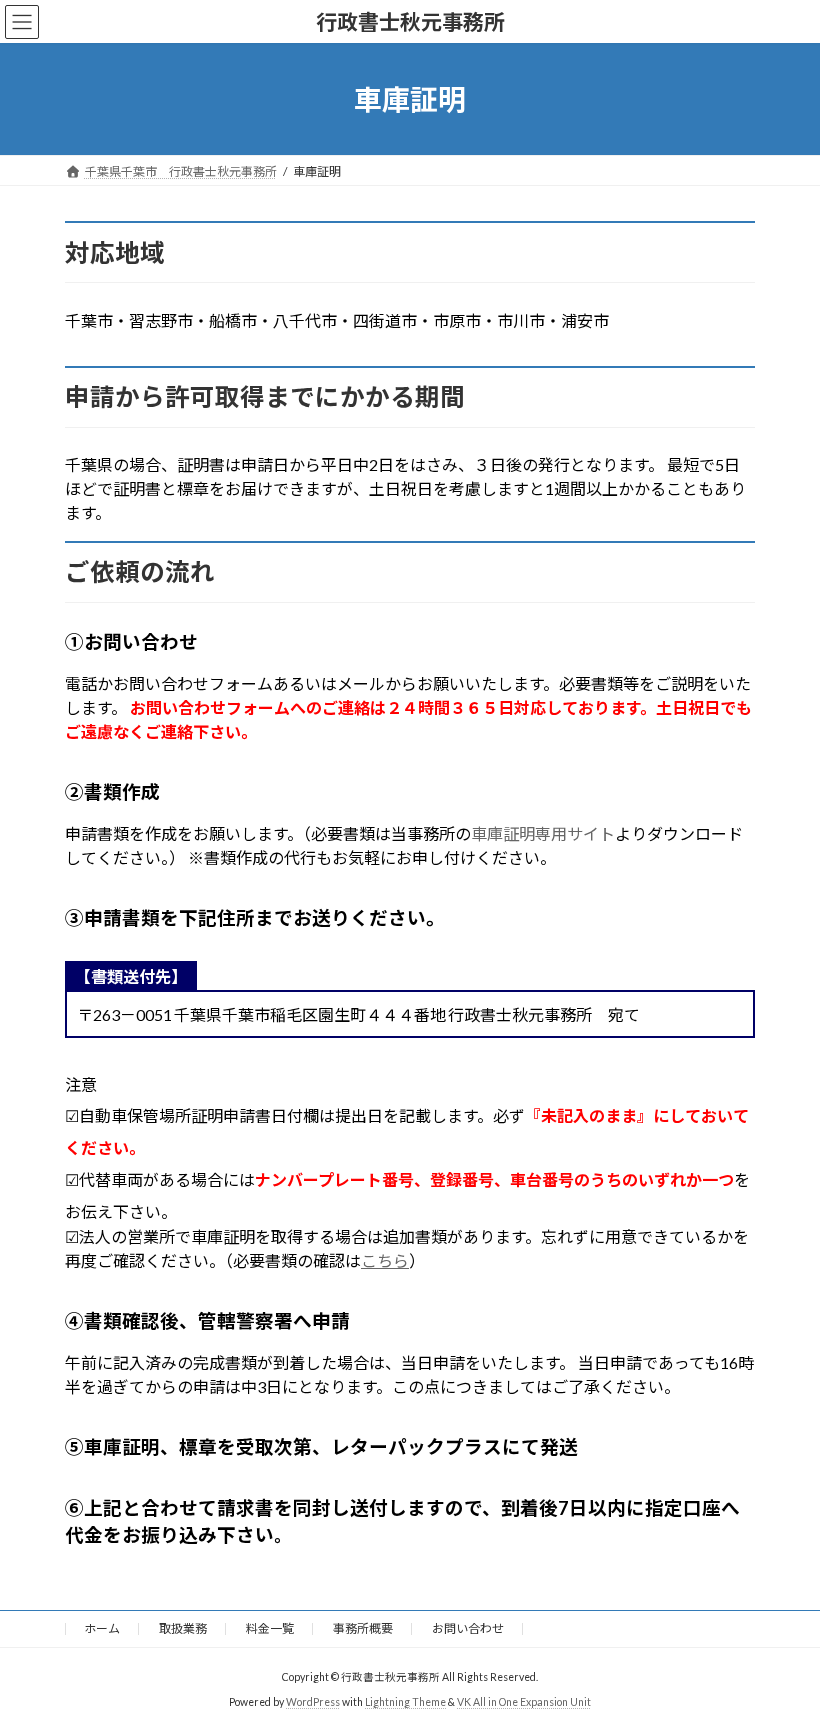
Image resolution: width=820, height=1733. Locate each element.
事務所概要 (363, 1628)
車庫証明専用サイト (543, 833)
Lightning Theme (405, 1702)
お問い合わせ (468, 1628)
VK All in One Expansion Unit (524, 1702)
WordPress (313, 1702)
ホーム (102, 1628)
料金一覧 (270, 1628)
